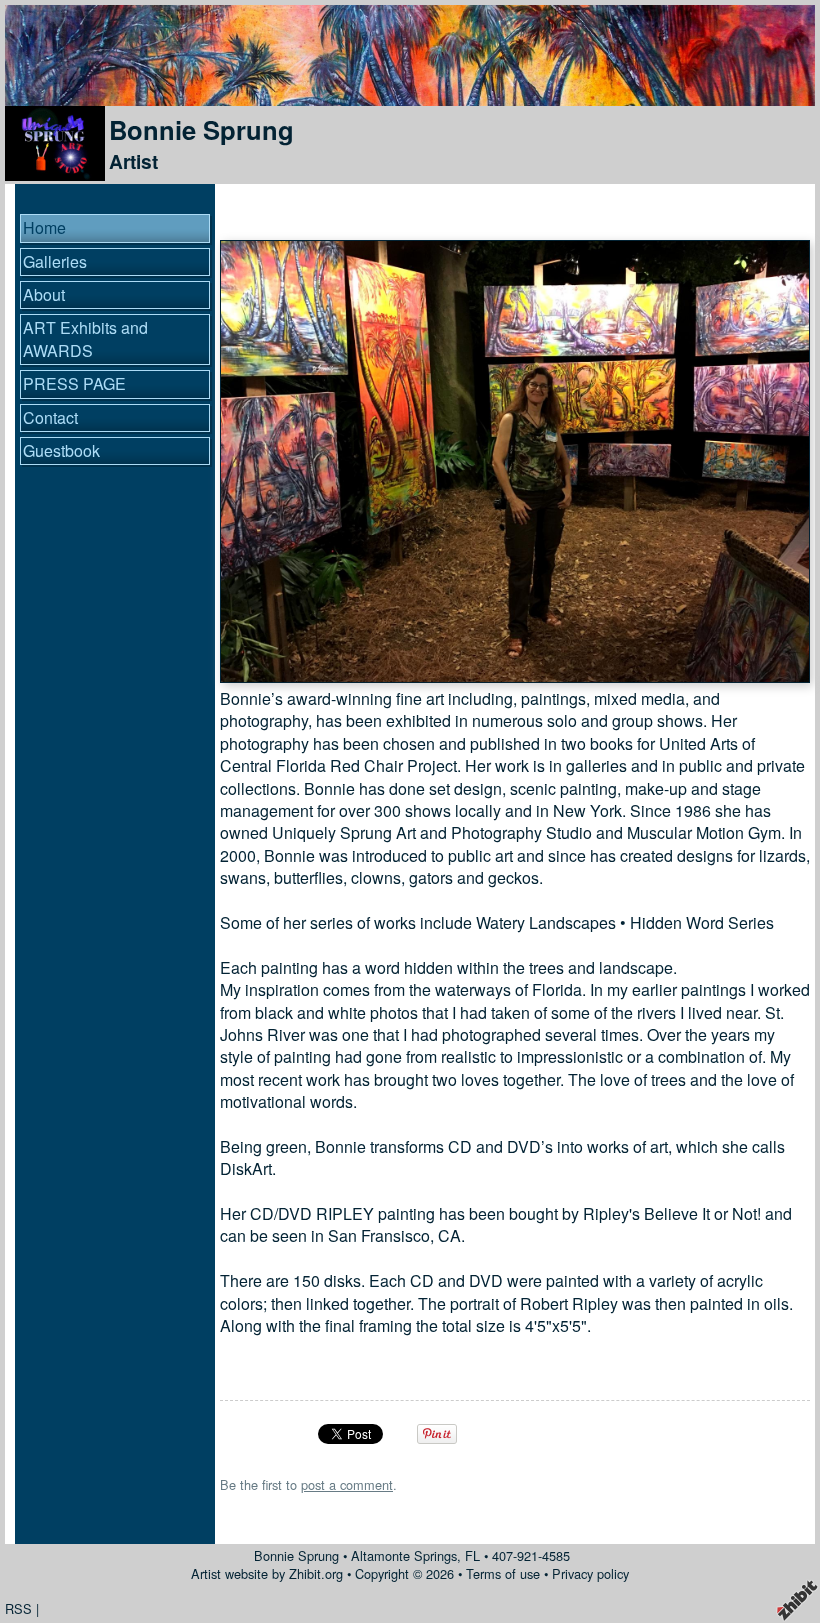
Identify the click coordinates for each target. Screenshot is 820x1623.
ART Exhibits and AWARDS (85, 338)
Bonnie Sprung (201, 129)
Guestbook (61, 450)
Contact (50, 417)
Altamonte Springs (404, 1555)
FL (472, 1555)
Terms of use (503, 1573)
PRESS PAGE (74, 383)
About (44, 294)
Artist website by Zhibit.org (267, 1573)
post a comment (347, 1484)
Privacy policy (590, 1573)
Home (44, 227)
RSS (18, 1608)
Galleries (55, 261)
